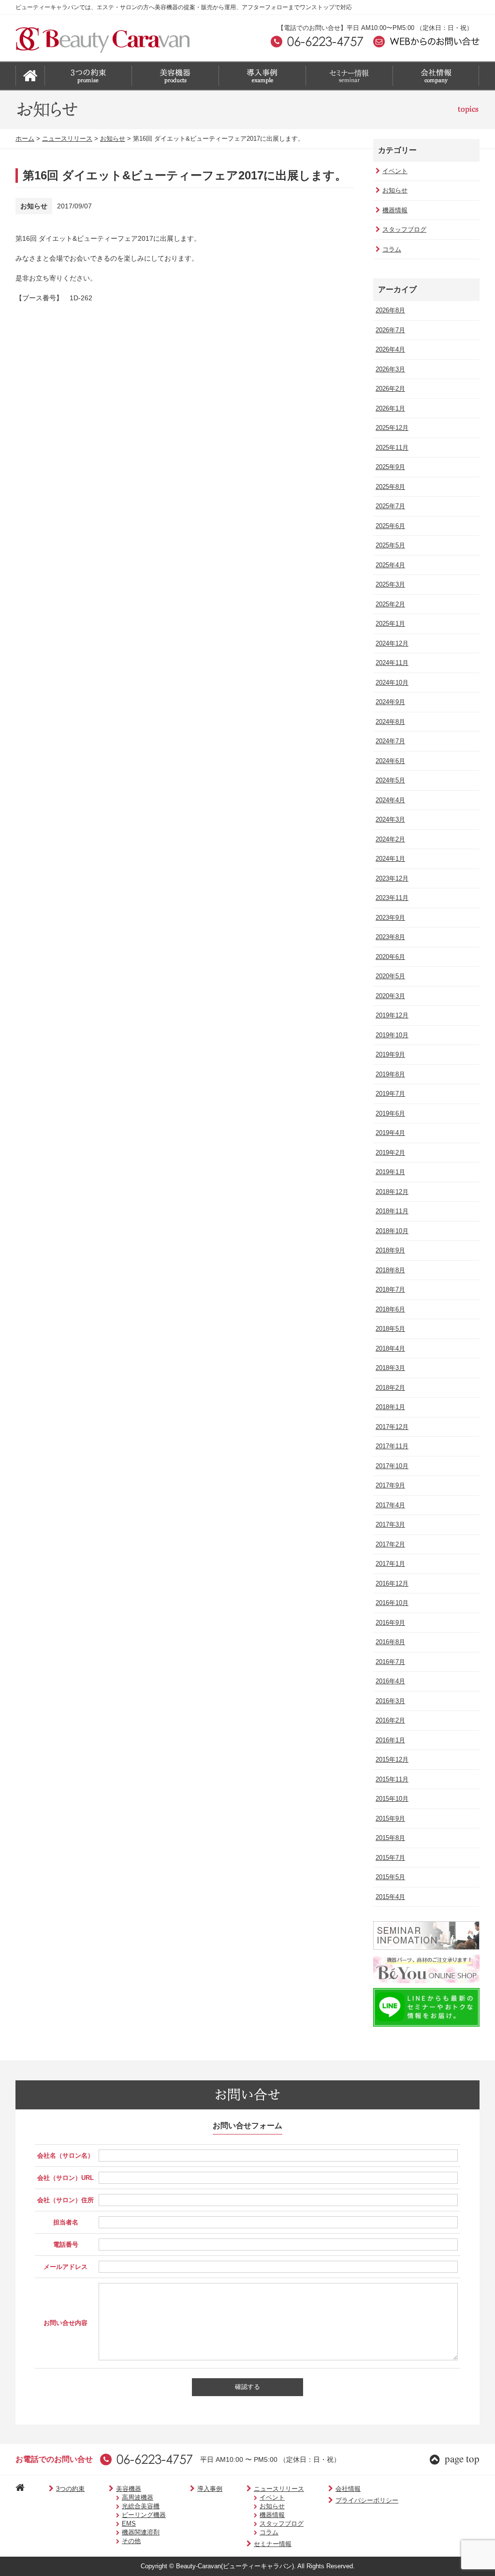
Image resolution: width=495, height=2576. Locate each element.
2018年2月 (390, 1388)
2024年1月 (390, 859)
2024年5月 (390, 780)
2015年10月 (392, 1799)
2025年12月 (392, 428)
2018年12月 (392, 1192)
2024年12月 (392, 643)
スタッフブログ (404, 229)
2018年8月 (390, 1270)
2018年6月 (390, 1309)
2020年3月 (390, 996)
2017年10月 (392, 1466)
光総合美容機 (141, 2506)
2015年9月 (390, 1818)
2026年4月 (390, 349)
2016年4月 (390, 1681)
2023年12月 (392, 878)
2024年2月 (390, 839)
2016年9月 (390, 1623)
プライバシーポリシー (367, 2500)
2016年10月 (392, 1603)
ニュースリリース (67, 139)
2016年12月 (392, 1583)
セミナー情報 (273, 2544)
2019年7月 (390, 1094)
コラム (392, 249)
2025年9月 (390, 467)
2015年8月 (390, 1838)
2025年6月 (390, 526)
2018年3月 (390, 1368)
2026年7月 (390, 330)
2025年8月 (390, 487)
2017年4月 (390, 1505)
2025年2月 (390, 604)
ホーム (25, 139)
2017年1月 (390, 1564)
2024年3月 (390, 819)
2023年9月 (390, 918)
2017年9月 (390, 1485)
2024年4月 (390, 800)
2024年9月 (390, 702)
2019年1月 (390, 1172)
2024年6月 (390, 761)
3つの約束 (70, 2489)
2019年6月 (390, 1113)
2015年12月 (392, 1759)
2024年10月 (392, 683)
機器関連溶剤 (141, 2532)
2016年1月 (390, 1740)
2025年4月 (390, 565)
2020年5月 (390, 976)
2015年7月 (390, 1858)
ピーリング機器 (144, 2515)
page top (462, 2458)
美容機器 (129, 2489)
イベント (395, 171)
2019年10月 (392, 1035)
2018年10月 (392, 1231)
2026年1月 (390, 408)
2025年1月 (390, 624)
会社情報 (348, 2489)
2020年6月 (390, 957)
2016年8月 (390, 1642)
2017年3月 (390, 1524)
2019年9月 (390, 1054)
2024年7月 (390, 741)
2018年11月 (392, 1211)
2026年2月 (390, 389)
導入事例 (210, 2489)
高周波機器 (138, 2497)
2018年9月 (390, 1250)
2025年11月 (392, 448)
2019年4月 (390, 1133)
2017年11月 (392, 1446)
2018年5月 (390, 1329)
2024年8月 (390, 722)
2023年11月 (392, 898)
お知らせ (113, 139)
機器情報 (395, 210)
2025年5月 (390, 545)
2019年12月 (392, 1015)
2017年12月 (392, 1427)
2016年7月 (390, 1662)
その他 (131, 2541)
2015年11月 (392, 1779)
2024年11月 (392, 663)
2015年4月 (390, 1897)
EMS (129, 2524)
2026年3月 (390, 369)
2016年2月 (390, 1720)
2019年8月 (390, 1074)
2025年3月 (390, 584)
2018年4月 (390, 1348)
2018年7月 (390, 1289)
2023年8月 (390, 937)
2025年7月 (390, 506)
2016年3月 (390, 1701)
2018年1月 (390, 1407)
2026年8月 (390, 310)
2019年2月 (390, 1153)
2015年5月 (390, 1877)
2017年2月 (390, 1544)
